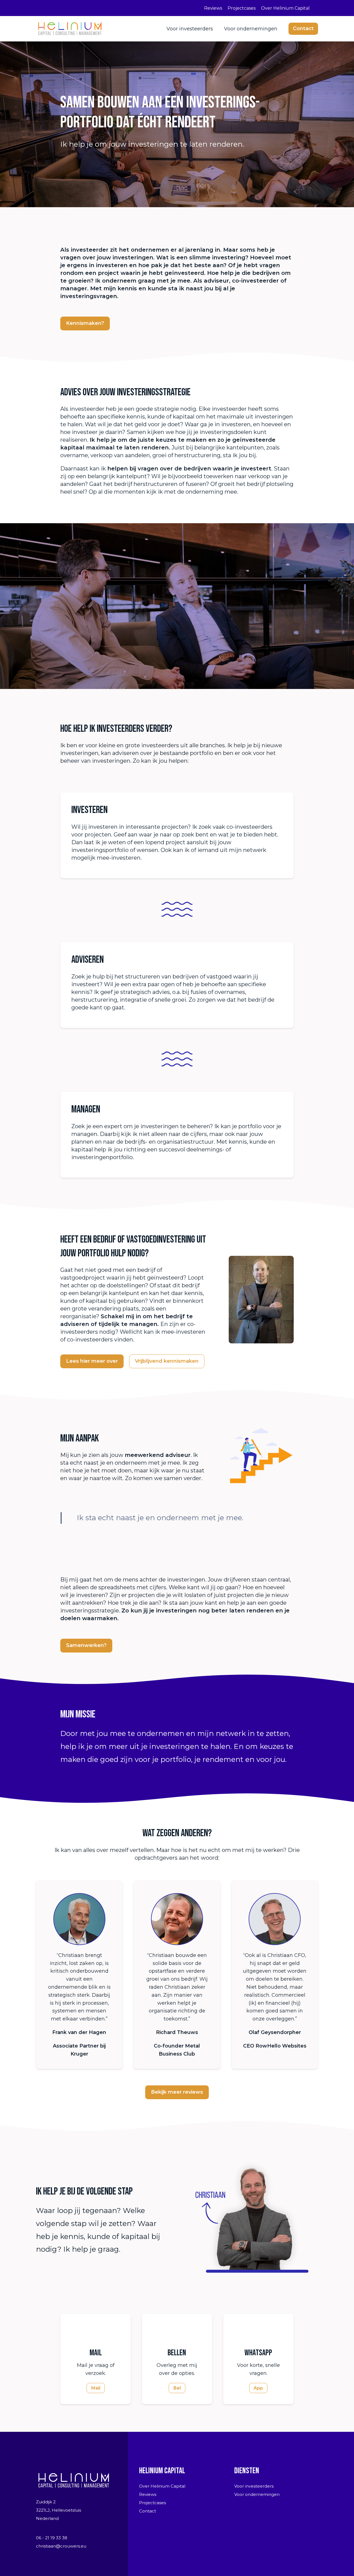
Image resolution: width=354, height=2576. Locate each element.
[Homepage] (70, 28)
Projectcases (242, 8)
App (258, 2388)
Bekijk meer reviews (177, 2092)
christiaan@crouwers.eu (61, 2546)
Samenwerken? (86, 1645)
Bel (177, 2388)
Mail (96, 2388)
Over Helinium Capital (285, 8)
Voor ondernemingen (251, 29)
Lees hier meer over (92, 1361)
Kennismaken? (85, 323)
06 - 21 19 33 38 (52, 2538)
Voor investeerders (190, 29)
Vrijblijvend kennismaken (167, 1361)
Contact (303, 28)
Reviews (213, 8)
